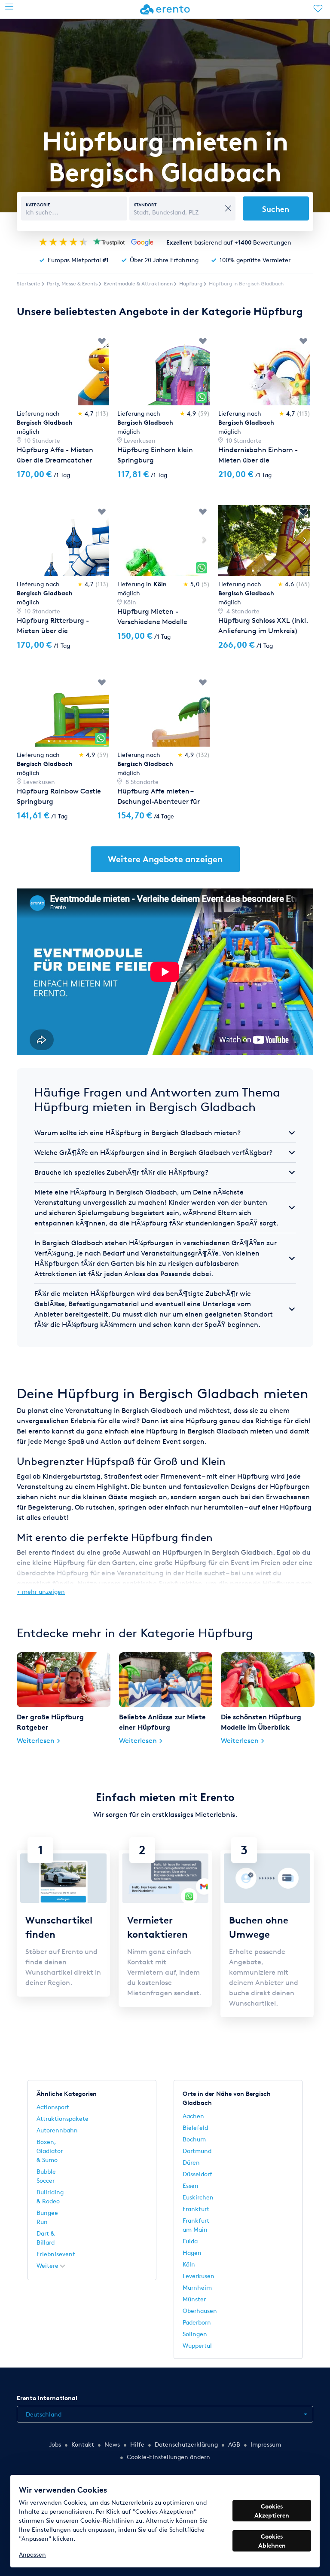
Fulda (190, 2241)
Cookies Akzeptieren (272, 2511)
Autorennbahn (57, 2130)
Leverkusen (199, 2276)
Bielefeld (195, 2127)
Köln (189, 2264)
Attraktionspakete (63, 2118)
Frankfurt (196, 2209)
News (112, 2444)
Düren (191, 2162)
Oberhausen (200, 2311)
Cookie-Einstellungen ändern (168, 2457)
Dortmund (197, 2151)
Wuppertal (197, 2345)
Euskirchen (198, 2197)
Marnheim (197, 2287)
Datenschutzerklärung (186, 2444)
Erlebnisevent (56, 2254)
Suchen (276, 209)
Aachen (193, 2116)
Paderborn (197, 2322)
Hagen (192, 2253)
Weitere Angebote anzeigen (165, 859)
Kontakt (83, 2444)
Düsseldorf (197, 2174)
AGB (234, 2444)
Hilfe (137, 2444)
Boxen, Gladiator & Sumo (50, 2151)
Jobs (55, 2444)
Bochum (194, 2139)
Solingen (195, 2334)
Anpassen (32, 2554)
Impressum (266, 2444)
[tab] (165, 1133)
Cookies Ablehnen (272, 2541)
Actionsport (53, 2107)
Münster (194, 2299)
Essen (191, 2185)
